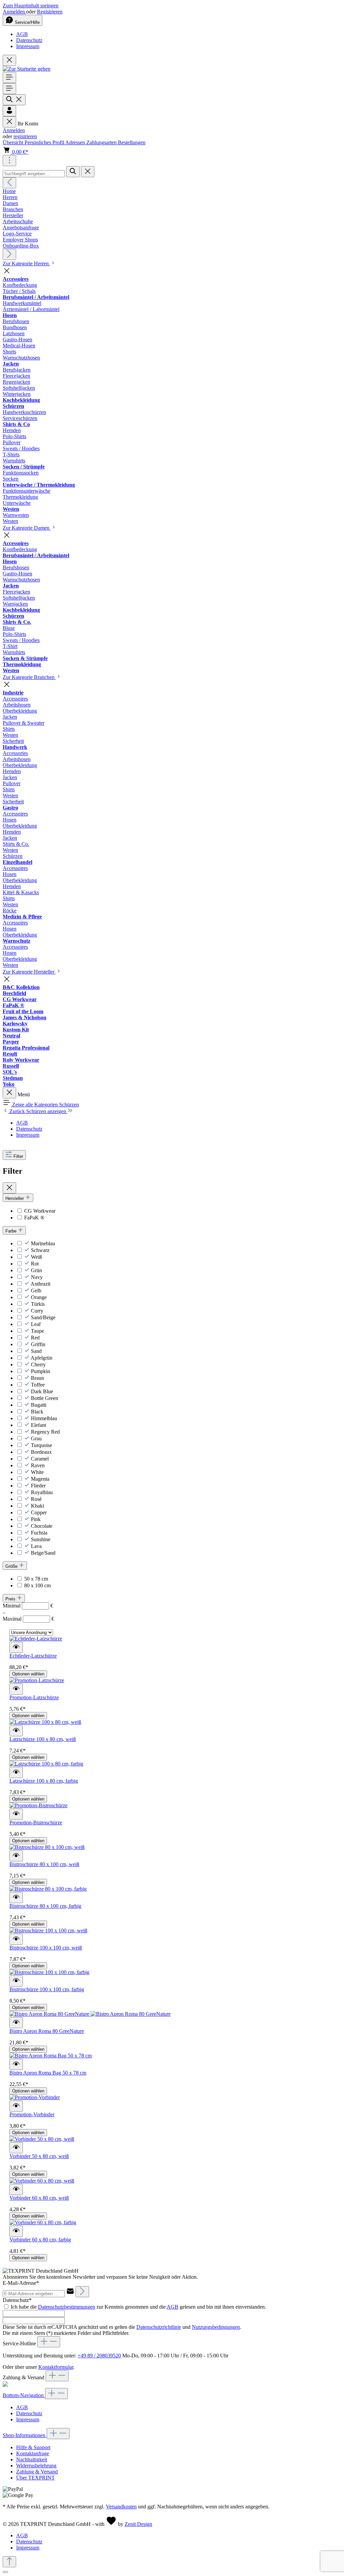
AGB (22, 34)
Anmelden (14, 12)
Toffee (38, 1385)
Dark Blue (42, 1391)
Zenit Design (138, 2524)
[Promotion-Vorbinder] (35, 2097)
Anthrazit (40, 1284)
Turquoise (41, 1445)
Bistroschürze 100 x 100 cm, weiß (46, 1948)
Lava (36, 1546)
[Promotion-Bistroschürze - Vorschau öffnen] (16, 1814)
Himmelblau (44, 1418)
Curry (37, 1311)
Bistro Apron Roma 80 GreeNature (47, 2031)
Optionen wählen (28, 1674)
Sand (36, 1351)
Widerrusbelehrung (36, 2466)
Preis (11, 1599)
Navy (37, 1277)
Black (37, 1412)
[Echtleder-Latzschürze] (36, 1639)
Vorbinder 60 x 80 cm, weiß (39, 2198)
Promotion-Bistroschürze (36, 1823)
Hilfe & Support (33, 2447)
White (37, 1472)
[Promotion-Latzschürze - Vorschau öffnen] (16, 1689)
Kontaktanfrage (33, 2453)
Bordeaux (41, 1452)
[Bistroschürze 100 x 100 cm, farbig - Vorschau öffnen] (16, 1981)
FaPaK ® (34, 1218)
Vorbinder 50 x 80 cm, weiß (39, 2156)
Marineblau (43, 1243)
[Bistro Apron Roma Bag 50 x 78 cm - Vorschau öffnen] (16, 2064)
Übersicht (14, 142)
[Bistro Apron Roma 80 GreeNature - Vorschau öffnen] (16, 2023)
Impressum (28, 46)
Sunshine (41, 1539)
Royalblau (42, 1492)
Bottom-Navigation (24, 2395)
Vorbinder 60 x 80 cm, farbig (40, 2240)
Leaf (36, 1324)
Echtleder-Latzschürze (33, 1656)
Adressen (76, 142)
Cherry (38, 1365)
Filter (18, 1156)
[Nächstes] (9, 254)
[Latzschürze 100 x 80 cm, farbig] (46, 1764)
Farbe (12, 1231)
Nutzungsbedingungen (216, 2327)
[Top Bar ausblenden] (9, 60)
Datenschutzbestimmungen (67, 2307)
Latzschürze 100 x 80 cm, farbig (44, 1781)
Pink (36, 1519)
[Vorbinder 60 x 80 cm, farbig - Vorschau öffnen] (16, 2231)
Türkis (38, 1304)
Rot (35, 1264)
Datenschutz (29, 40)
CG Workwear (40, 1211)
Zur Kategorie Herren (26, 263)
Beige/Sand (43, 1553)
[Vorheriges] (9, 183)
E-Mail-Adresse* (21, 2283)
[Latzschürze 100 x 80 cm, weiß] (45, 1722)
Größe (12, 1566)
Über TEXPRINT (35, 2478)
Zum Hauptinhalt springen (31, 6)
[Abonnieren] (82, 2292)
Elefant (38, 1425)
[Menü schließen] (9, 122)
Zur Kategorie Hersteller (29, 972)
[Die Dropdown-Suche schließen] (88, 172)
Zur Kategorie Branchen (29, 677)
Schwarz (40, 1250)
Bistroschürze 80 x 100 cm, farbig (45, 1906)
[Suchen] (14, 100)
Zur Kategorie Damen (27, 528)
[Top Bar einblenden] (9, 161)
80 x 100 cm (37, 1585)
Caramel (40, 1459)
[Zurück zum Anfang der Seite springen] (9, 2562)
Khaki (37, 1506)
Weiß (36, 1257)
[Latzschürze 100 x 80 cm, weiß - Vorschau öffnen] (16, 1731)
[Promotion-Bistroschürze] (38, 1805)
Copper (39, 1512)
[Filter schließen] (9, 1188)
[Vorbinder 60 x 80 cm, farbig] (43, 2222)
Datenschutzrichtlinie (159, 2327)
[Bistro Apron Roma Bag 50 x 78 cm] (51, 2056)
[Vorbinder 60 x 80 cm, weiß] (42, 2181)
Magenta (40, 1479)
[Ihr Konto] (9, 111)
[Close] (5, 2572)
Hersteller (15, 1198)
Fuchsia (39, 1533)
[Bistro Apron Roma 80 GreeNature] (90, 2014)
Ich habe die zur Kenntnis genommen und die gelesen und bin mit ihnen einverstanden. (138, 2307)
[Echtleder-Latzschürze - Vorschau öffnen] (16, 1647)
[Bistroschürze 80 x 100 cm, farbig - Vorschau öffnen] (16, 1898)
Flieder (38, 1486)
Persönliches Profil (45, 142)
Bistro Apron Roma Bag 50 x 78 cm (48, 2073)
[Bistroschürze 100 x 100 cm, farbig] (49, 1972)
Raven (38, 1465)
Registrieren (50, 12)
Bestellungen (132, 142)
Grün (36, 1270)
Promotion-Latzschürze (34, 1697)
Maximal (28, 1619)
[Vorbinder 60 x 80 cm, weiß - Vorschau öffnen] (16, 2189)
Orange (39, 1297)
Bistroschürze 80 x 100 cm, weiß (44, 1864)
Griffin (38, 1344)
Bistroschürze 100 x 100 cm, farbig (47, 1989)
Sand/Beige (43, 1317)
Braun (37, 1378)
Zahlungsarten (102, 142)
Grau (36, 1438)
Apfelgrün (41, 1358)
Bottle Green (45, 1398)
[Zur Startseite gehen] (27, 69)
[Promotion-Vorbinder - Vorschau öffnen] (16, 2106)
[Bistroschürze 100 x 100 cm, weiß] (48, 1930)
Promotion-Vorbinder (32, 2114)
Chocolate (42, 1526)
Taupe (37, 1331)
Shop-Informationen (25, 2435)
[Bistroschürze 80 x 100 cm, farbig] (48, 1889)
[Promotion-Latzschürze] (37, 1680)
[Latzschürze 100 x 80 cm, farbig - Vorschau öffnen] (16, 1772)
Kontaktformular (56, 2367)
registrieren (25, 136)
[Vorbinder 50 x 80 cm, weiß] (42, 2139)
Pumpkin (40, 1371)
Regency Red (45, 1432)
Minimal (28, 1606)
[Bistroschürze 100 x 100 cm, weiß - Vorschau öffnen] (16, 1939)
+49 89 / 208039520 (99, 2356)
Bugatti (39, 1405)
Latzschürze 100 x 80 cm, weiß (43, 1739)
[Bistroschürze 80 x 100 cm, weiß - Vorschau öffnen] (16, 1856)
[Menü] (9, 78)
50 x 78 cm (36, 1579)
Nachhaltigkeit (32, 2459)
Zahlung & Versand (37, 2472)
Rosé (36, 1499)
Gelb (36, 1291)
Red (35, 1338)
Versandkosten (121, 2507)
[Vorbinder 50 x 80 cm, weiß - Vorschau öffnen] (16, 2148)
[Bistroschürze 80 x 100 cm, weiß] (47, 1847)
